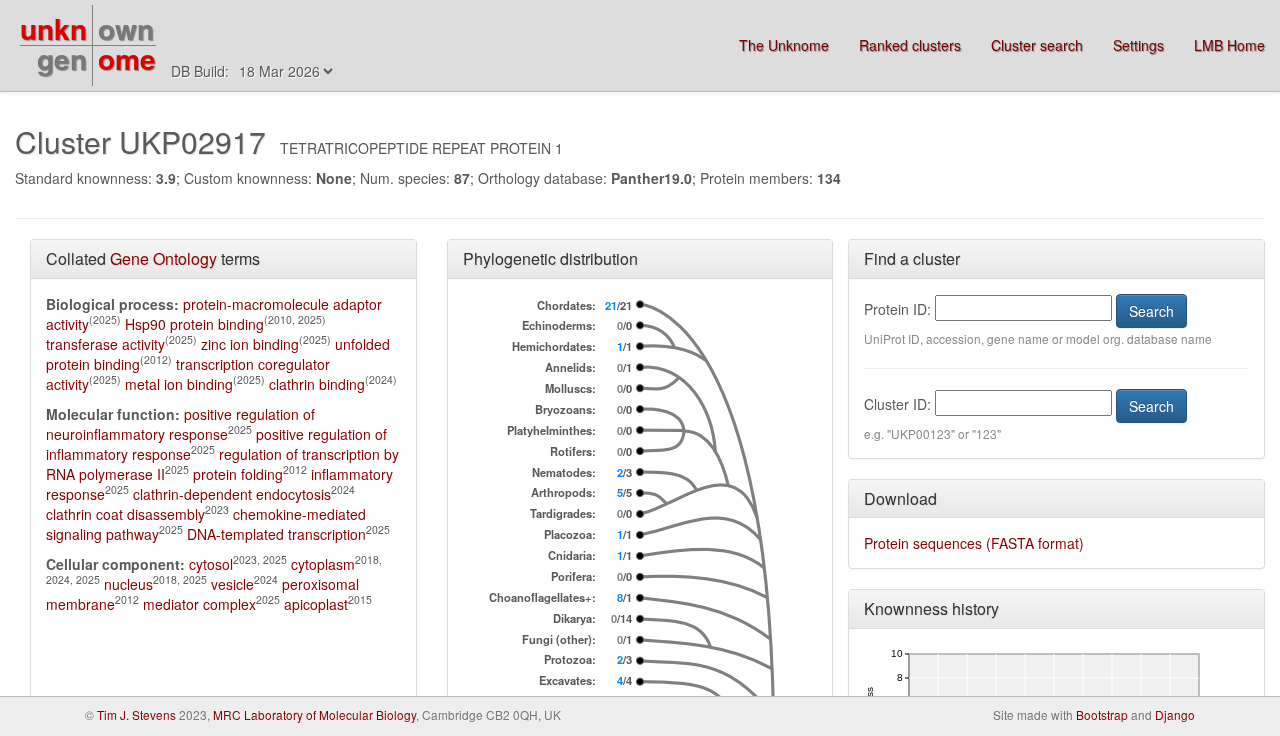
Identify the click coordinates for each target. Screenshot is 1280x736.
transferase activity (105, 344)
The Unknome (784, 45)
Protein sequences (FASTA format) (974, 543)
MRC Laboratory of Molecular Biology (314, 714)
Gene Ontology (163, 258)
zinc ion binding (250, 344)
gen (62, 58)
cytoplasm (323, 564)
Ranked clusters (910, 45)
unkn (53, 28)
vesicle (232, 584)
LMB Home (1229, 45)
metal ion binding (179, 384)
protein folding (238, 474)
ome (127, 58)
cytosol (211, 564)
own (126, 28)
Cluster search (1037, 45)
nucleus (128, 584)
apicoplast (316, 604)
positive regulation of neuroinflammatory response (180, 424)
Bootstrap (1102, 714)
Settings (1138, 45)
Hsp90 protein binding (194, 324)
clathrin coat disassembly (125, 514)
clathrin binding (317, 384)
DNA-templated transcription (276, 534)
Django (1175, 714)
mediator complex (199, 604)
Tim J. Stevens (136, 714)
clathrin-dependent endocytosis (232, 494)
